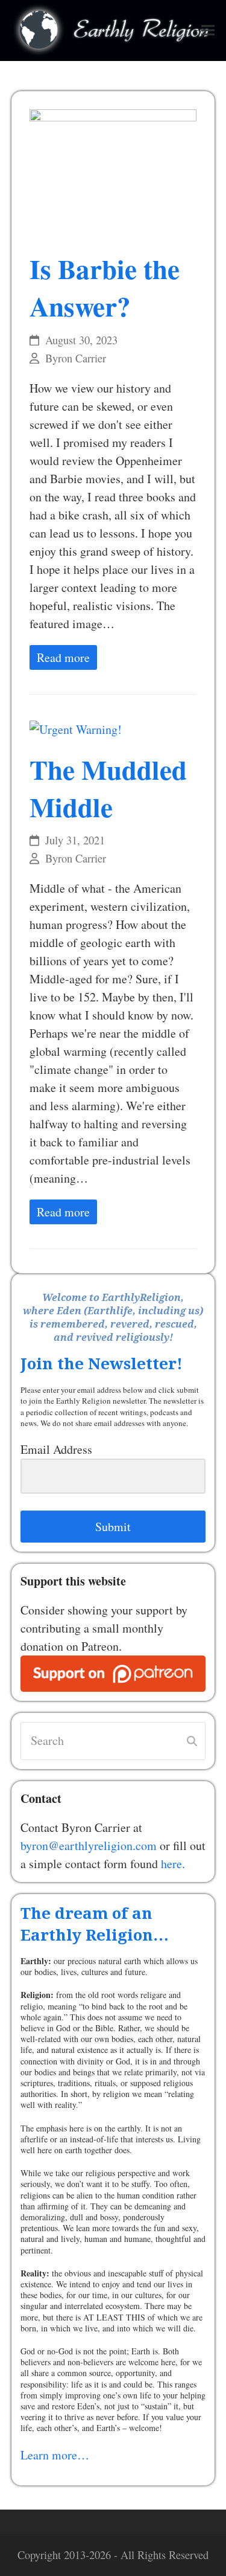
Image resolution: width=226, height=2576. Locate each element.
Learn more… (55, 2455)
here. (173, 1864)
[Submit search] (192, 1741)
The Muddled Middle (108, 788)
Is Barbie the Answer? (105, 287)
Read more (63, 657)
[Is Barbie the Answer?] (113, 172)
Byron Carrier (76, 358)
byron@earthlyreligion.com (89, 1845)
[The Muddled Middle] (76, 728)
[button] (208, 31)
